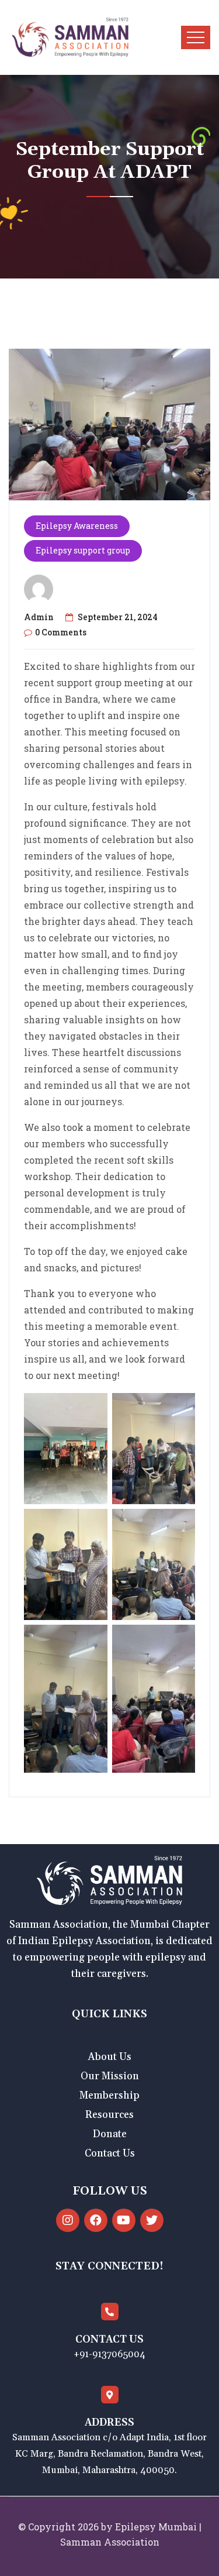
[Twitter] (152, 2220)
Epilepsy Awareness (77, 526)
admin (39, 617)
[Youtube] (124, 2220)
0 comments (61, 632)
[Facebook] (96, 2220)
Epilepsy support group (83, 550)
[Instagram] (68, 2220)
